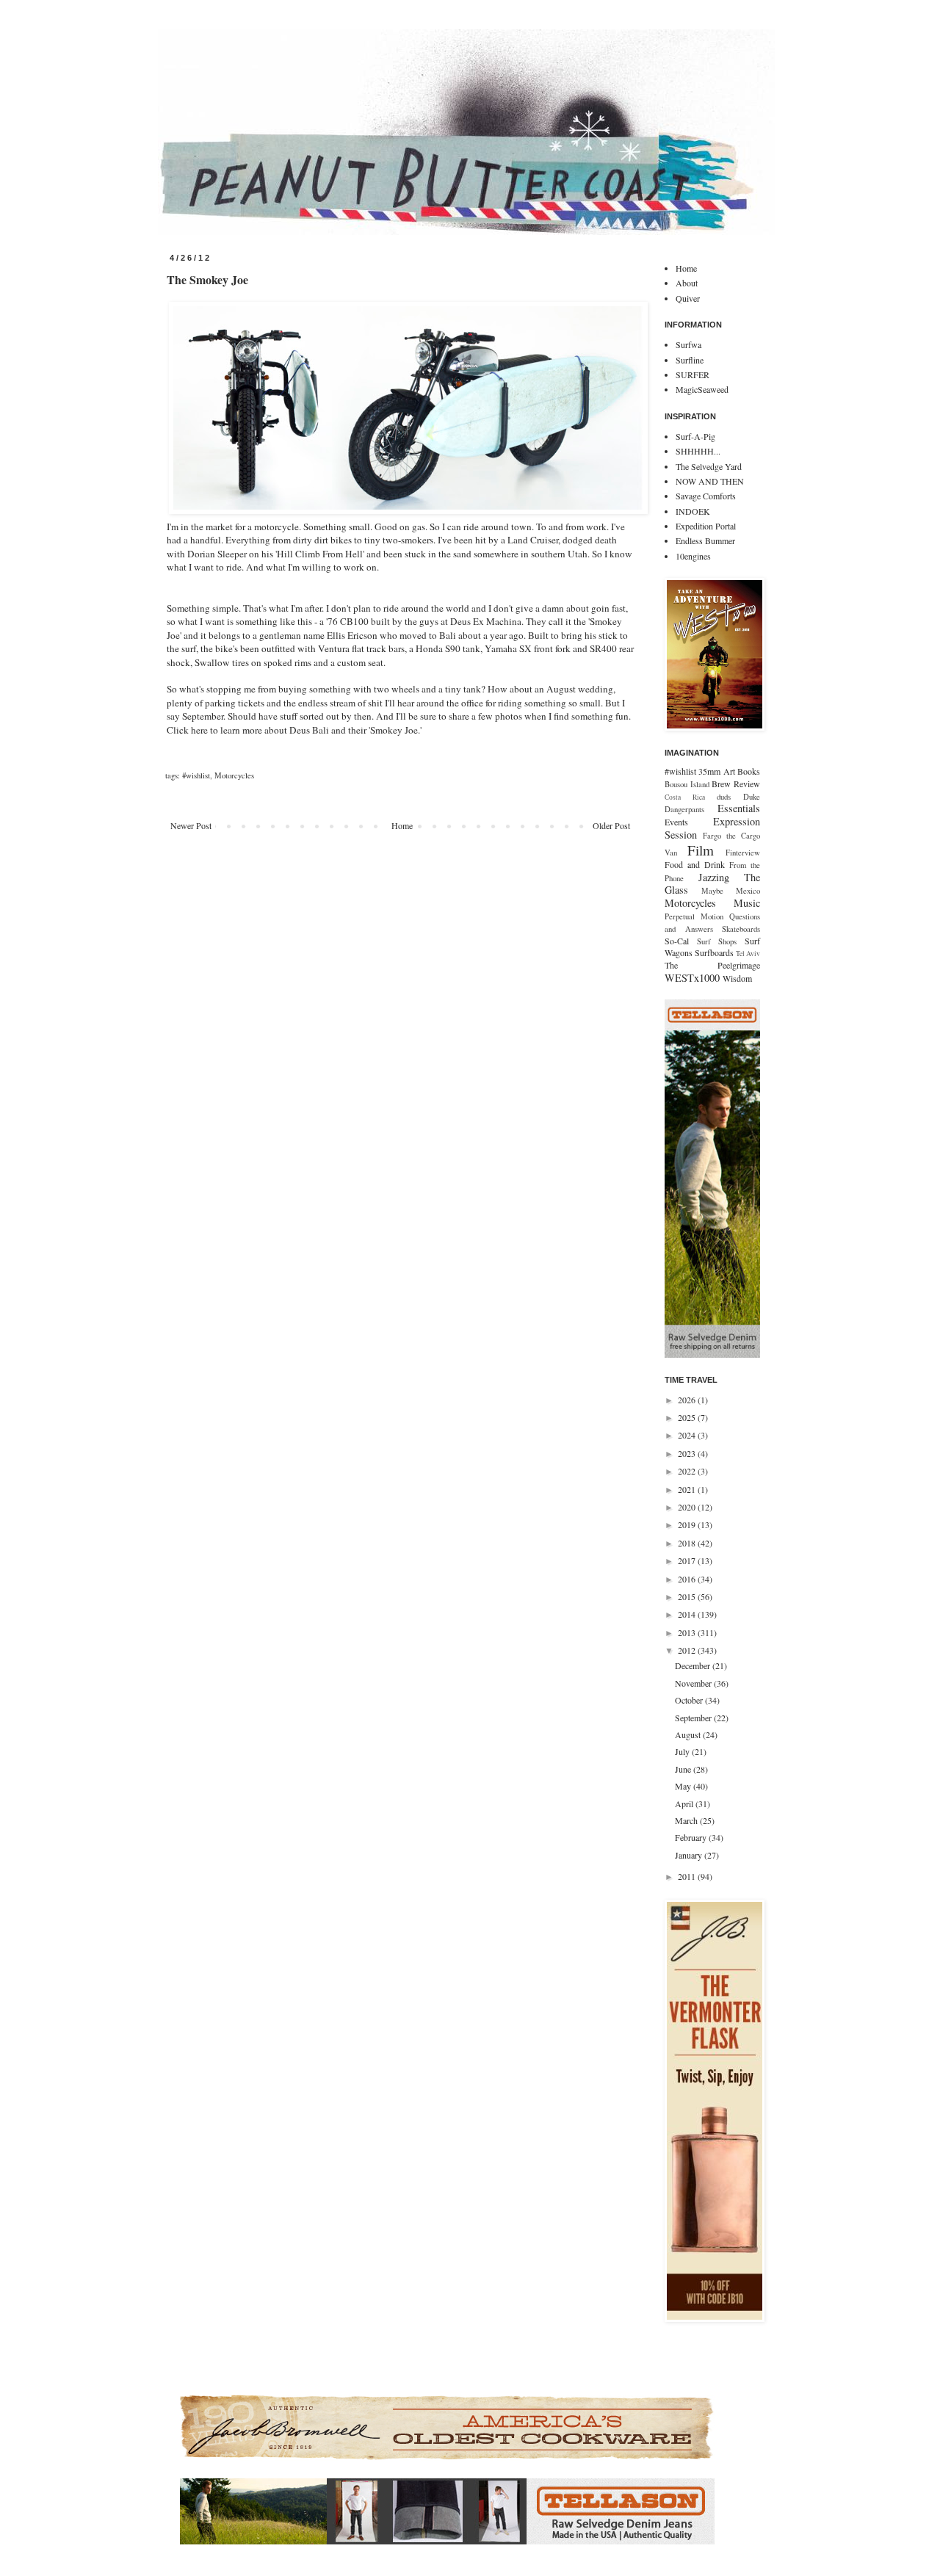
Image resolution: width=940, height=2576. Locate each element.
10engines (693, 556)
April (685, 1803)
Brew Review (736, 784)
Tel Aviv (748, 954)
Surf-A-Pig (695, 436)
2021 (688, 1489)
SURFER (693, 375)
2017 (688, 1560)
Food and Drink (695, 864)
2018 (688, 1543)
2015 (688, 1596)
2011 (688, 1876)
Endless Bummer (705, 540)
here (199, 730)
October (690, 1700)
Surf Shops (717, 941)
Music (747, 903)
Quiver (688, 298)
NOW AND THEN (710, 481)
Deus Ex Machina (486, 621)
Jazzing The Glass (712, 884)
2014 (688, 1614)
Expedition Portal (706, 526)
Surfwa (688, 344)
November (694, 1683)
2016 (688, 1579)
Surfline (690, 360)
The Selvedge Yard (709, 466)
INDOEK (693, 511)
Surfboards (714, 952)
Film (701, 850)
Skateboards (741, 929)
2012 (688, 1650)
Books (749, 771)
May (684, 1786)
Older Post (611, 825)
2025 (688, 1417)
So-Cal (677, 941)
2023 (688, 1453)
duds (724, 797)
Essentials (739, 808)
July (683, 1751)
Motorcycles (234, 775)
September (694, 1718)
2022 (688, 1471)
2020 (688, 1507)
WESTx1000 (692, 978)
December (694, 1665)
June (684, 1769)
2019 (688, 1524)
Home (402, 825)
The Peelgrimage (712, 965)
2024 (688, 1435)
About (687, 283)
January (690, 1855)
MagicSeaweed (702, 389)
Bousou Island (687, 784)
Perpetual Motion (694, 916)
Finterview (743, 853)
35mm (709, 771)
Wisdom (737, 978)
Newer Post (191, 825)
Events (676, 822)
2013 (688, 1632)
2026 (688, 1400)
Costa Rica (685, 797)
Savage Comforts (706, 496)
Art (729, 771)
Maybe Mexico (731, 891)
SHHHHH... (698, 451)
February (692, 1837)
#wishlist (196, 775)
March (687, 1820)
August (689, 1734)
